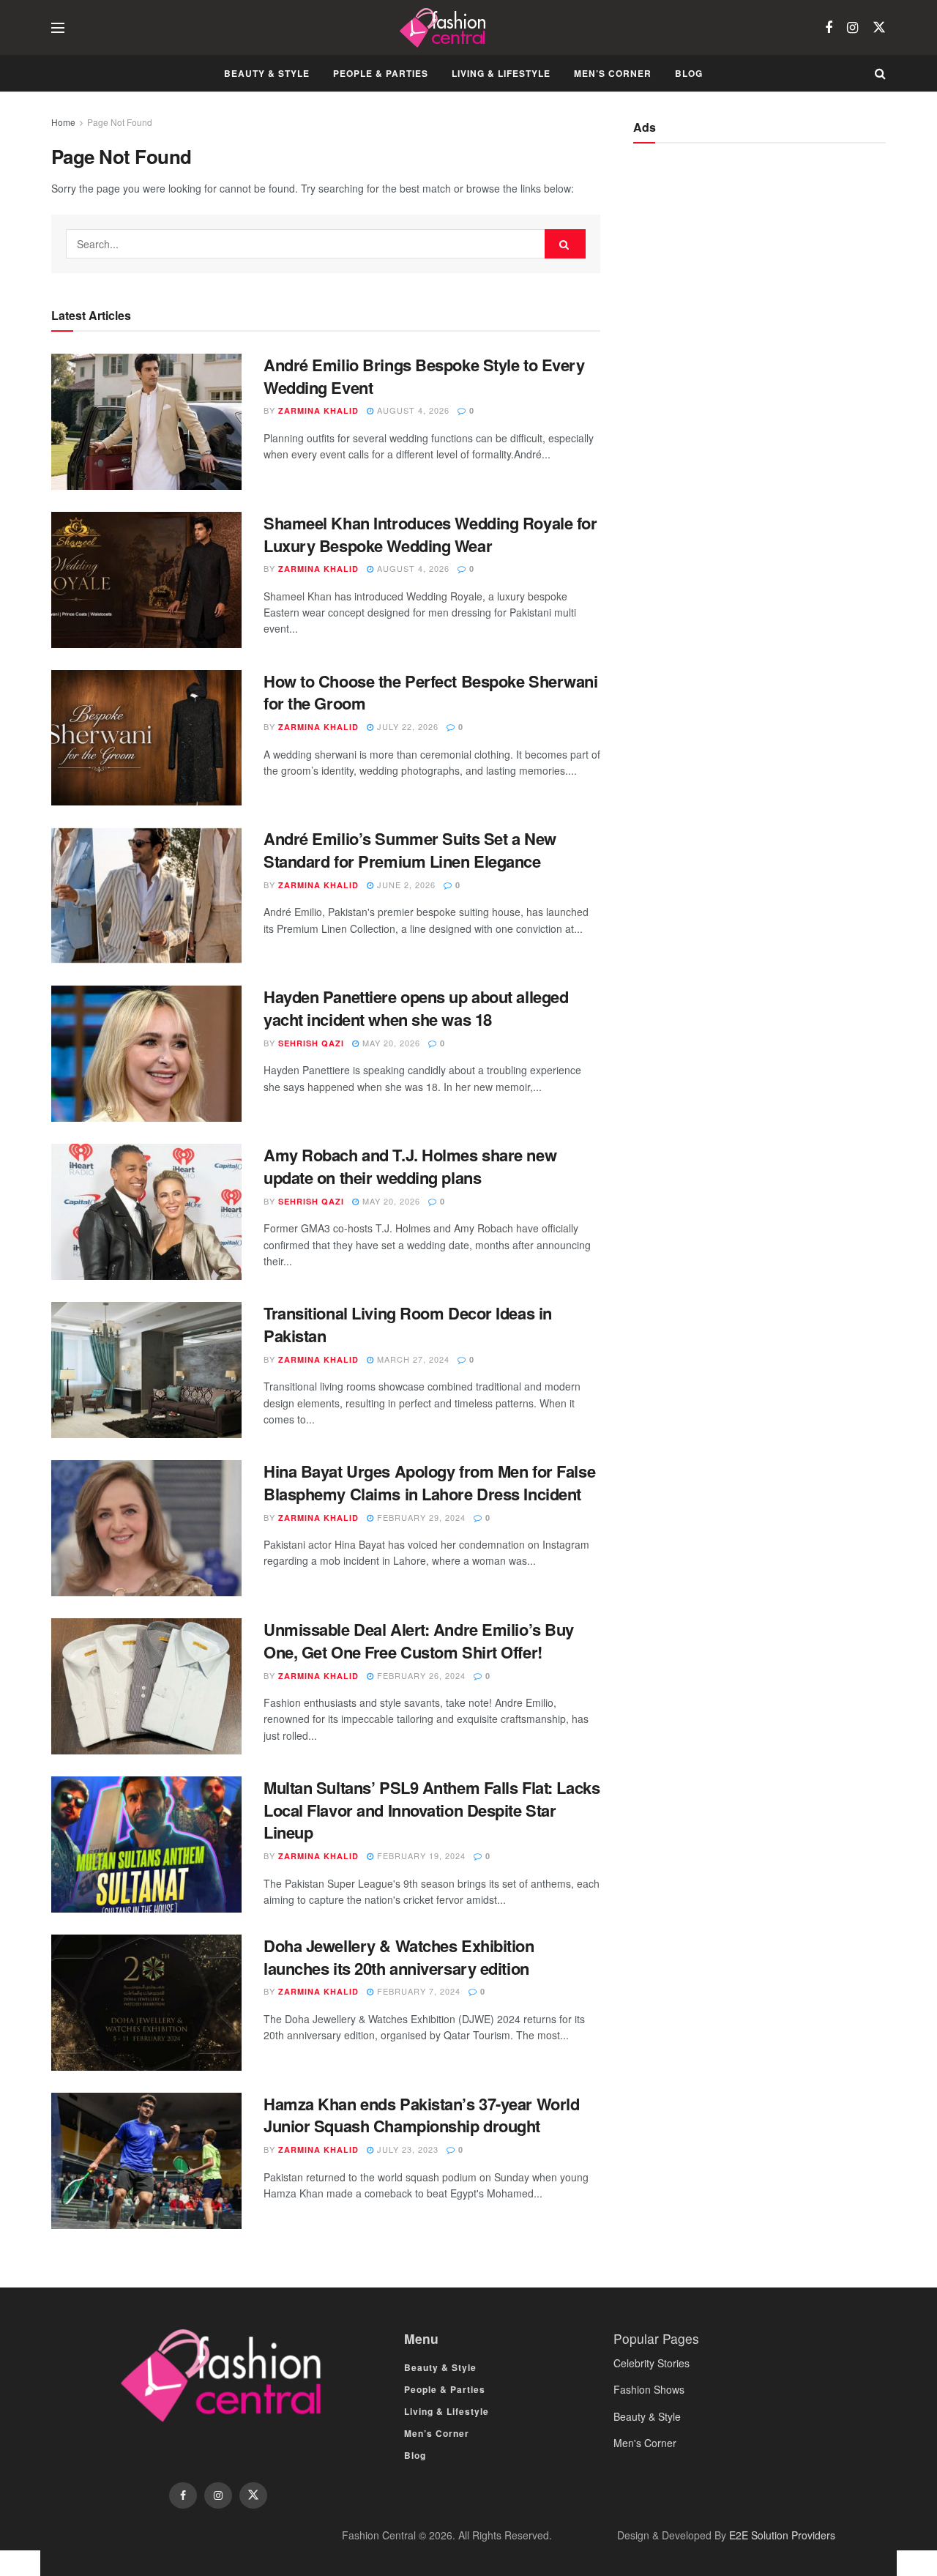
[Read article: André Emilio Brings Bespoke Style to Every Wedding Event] (146, 422)
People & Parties (381, 73)
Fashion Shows (649, 2389)
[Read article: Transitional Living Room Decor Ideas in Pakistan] (146, 1370)
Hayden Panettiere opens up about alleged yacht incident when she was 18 (416, 1008)
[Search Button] (880, 73)
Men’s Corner (613, 73)
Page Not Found (120, 122)
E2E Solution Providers (782, 2535)
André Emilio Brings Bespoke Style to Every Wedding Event (424, 376)
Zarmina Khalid (318, 410)
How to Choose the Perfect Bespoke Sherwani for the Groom (431, 692)
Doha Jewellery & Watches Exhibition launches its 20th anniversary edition (399, 1957)
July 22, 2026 (406, 726)
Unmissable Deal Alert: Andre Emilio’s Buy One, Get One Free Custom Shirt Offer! (419, 1641)
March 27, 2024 (412, 1359)
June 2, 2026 (405, 885)
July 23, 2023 (406, 2149)
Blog (689, 73)
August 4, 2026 (412, 410)
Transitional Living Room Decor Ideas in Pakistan (408, 1324)
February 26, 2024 (420, 1675)
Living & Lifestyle (501, 73)
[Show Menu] (58, 28)
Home (63, 122)
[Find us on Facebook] (829, 28)
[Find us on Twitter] (879, 27)
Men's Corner (645, 2443)
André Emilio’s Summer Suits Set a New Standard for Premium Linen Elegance (410, 850)
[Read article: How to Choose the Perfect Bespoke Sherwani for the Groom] (146, 738)
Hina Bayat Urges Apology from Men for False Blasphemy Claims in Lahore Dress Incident (429, 1482)
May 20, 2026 (390, 1043)
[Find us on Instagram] (852, 28)
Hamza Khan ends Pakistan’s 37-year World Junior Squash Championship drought (421, 2115)
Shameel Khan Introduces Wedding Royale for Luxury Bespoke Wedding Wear (430, 534)
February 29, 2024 (420, 1517)
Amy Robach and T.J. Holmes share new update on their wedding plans (410, 1166)
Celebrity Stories (652, 2363)
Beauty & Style (267, 73)
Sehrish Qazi (311, 1043)
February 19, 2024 (420, 1855)
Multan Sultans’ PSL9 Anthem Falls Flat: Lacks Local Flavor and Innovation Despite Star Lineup (432, 1810)
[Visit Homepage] (445, 28)
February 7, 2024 (417, 1991)
